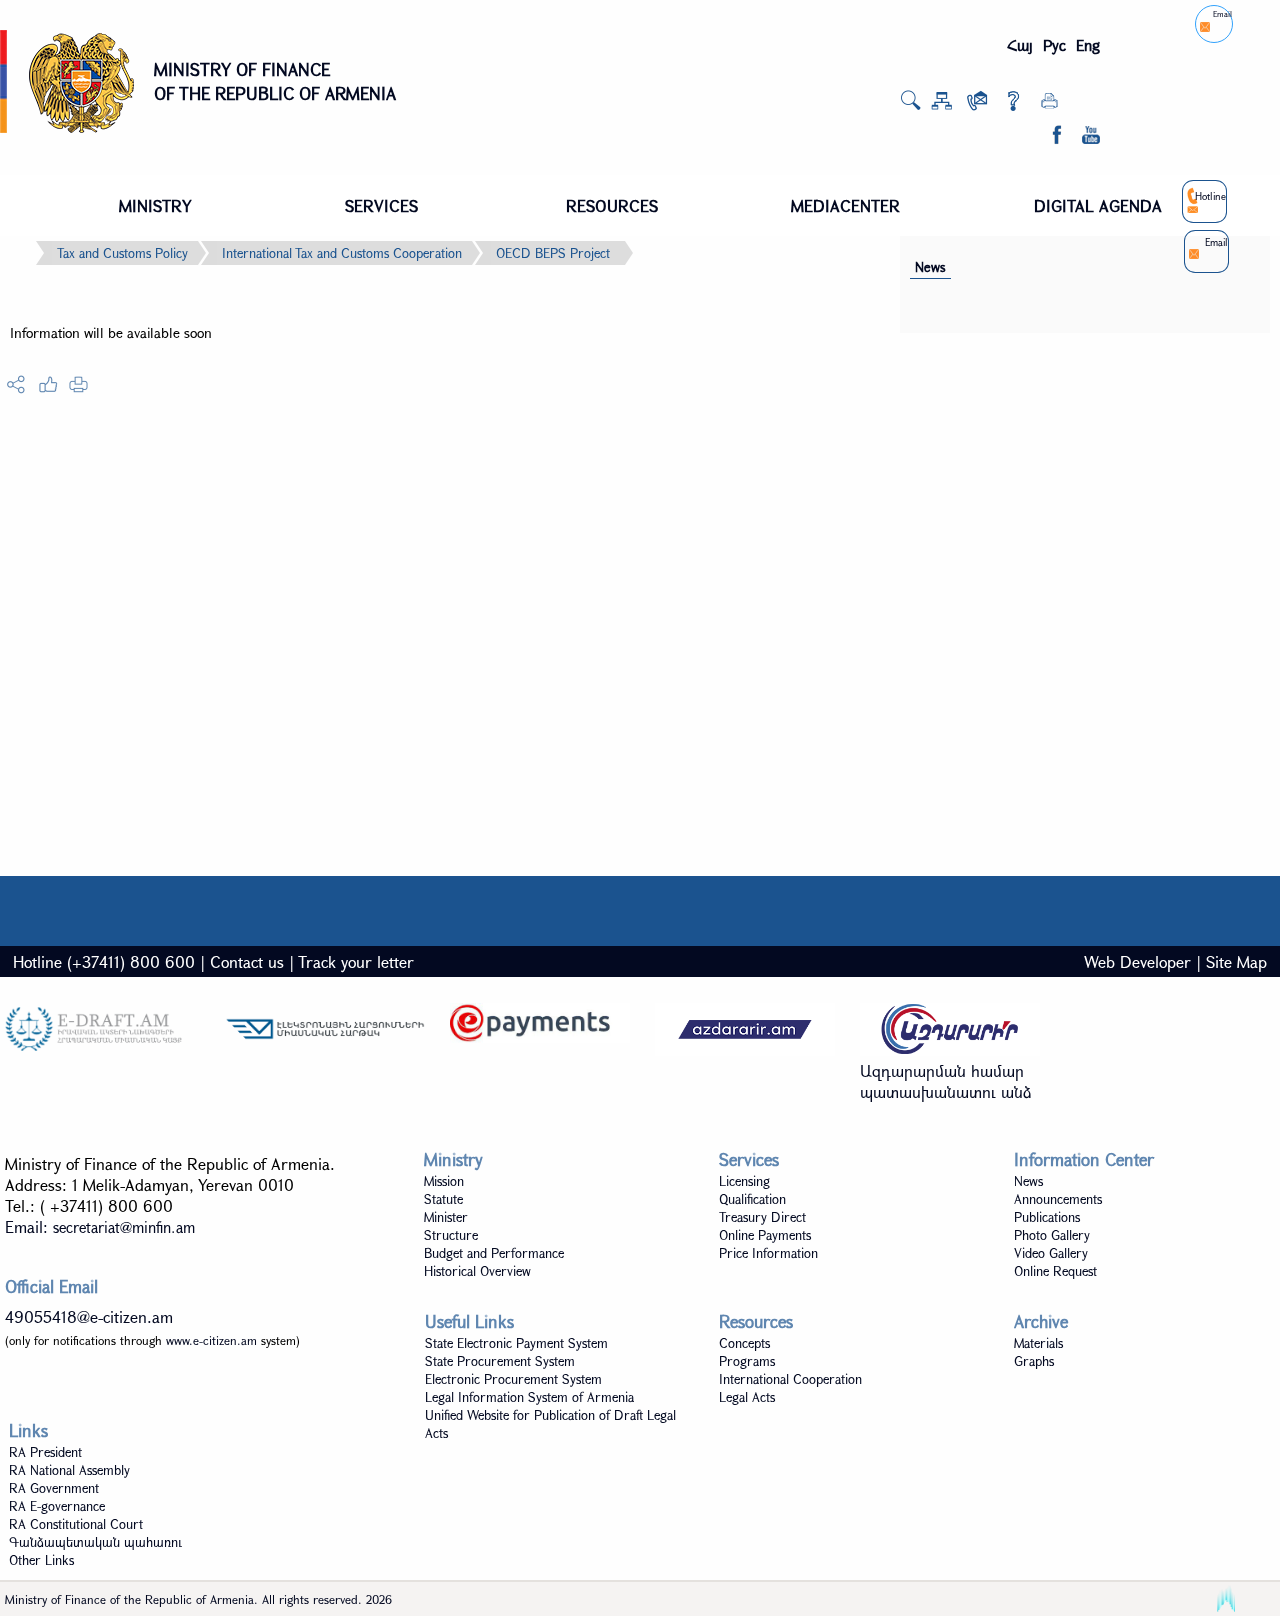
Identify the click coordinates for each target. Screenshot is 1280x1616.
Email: (100, 1226)
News (930, 267)
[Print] (1049, 104)
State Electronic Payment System (516, 1343)
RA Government (54, 1488)
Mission (444, 1181)
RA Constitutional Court (76, 1524)
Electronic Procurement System (513, 1379)
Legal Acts (747, 1397)
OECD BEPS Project (553, 253)
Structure (451, 1235)
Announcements (1058, 1199)
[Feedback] (977, 104)
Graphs (1034, 1361)
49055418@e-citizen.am (89, 1316)
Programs (747, 1361)
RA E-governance (57, 1506)
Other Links (41, 1560)
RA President (45, 1452)
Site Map (1236, 961)
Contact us (247, 961)
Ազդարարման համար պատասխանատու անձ (946, 1081)
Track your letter (356, 961)
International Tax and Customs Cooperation (342, 253)
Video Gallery (1051, 1253)
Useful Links (469, 1321)
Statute (443, 1199)
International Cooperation (790, 1379)
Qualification (752, 1199)
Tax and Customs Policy (122, 253)
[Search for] (910, 106)
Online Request (1055, 1271)
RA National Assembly (69, 1470)
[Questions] (1013, 104)
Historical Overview (477, 1271)
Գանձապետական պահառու (95, 1542)
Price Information (768, 1253)
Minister (446, 1217)
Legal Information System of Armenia (529, 1397)
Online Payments (765, 1235)
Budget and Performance (494, 1253)
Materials (1038, 1343)
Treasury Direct (762, 1217)
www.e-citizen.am (211, 1340)
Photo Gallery (1052, 1235)
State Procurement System (500, 1361)
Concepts (744, 1343)
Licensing (744, 1181)
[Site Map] (941, 104)
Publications (1047, 1217)
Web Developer (1137, 961)
